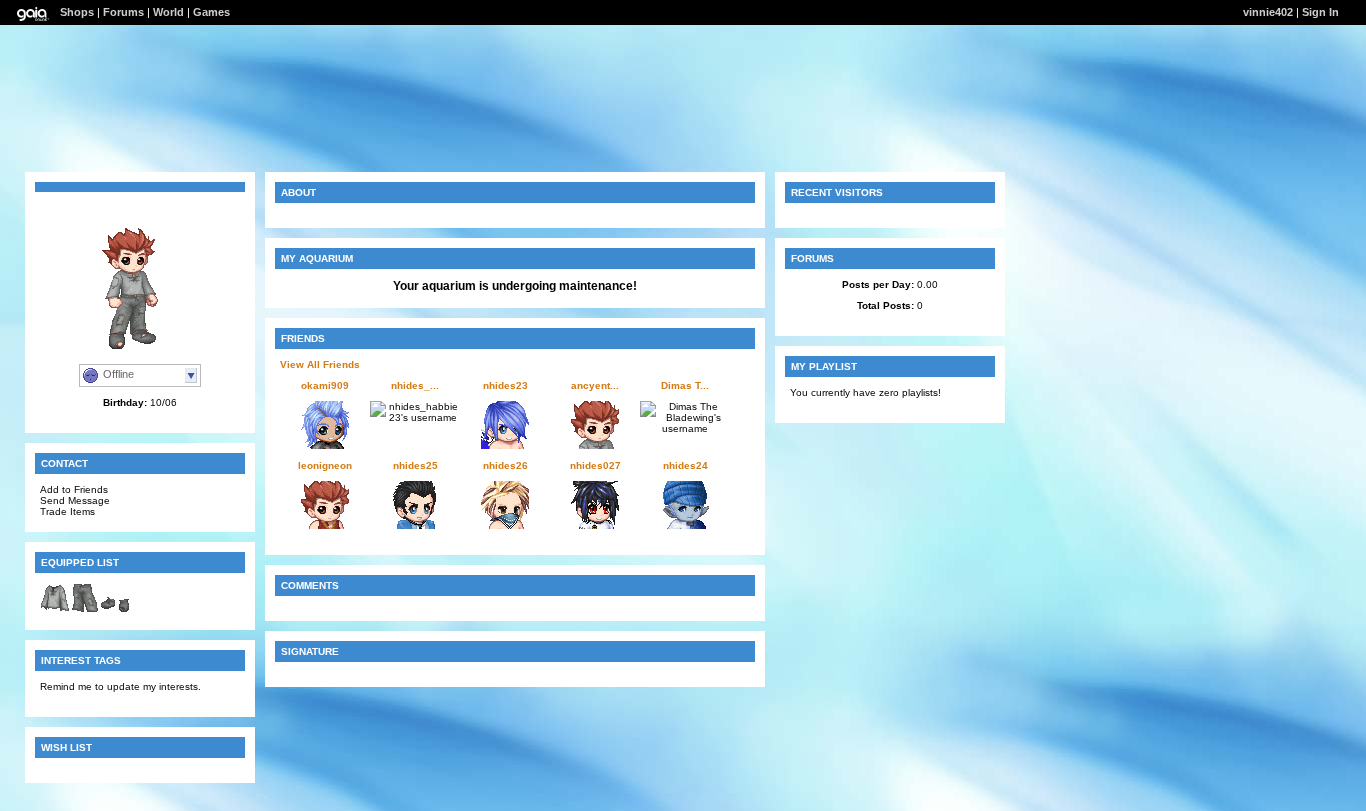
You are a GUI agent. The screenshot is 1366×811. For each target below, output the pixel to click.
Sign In (1320, 12)
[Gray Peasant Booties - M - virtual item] (115, 609)
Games (211, 12)
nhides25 (415, 465)
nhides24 (685, 465)
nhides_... (415, 385)
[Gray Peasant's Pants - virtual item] (85, 609)
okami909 (325, 385)
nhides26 (505, 465)
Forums (123, 12)
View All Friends (320, 364)
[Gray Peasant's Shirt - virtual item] (55, 609)
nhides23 (505, 385)
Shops (77, 12)
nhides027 (595, 465)
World (168, 12)
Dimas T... (685, 385)
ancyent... (595, 385)
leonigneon (325, 465)
